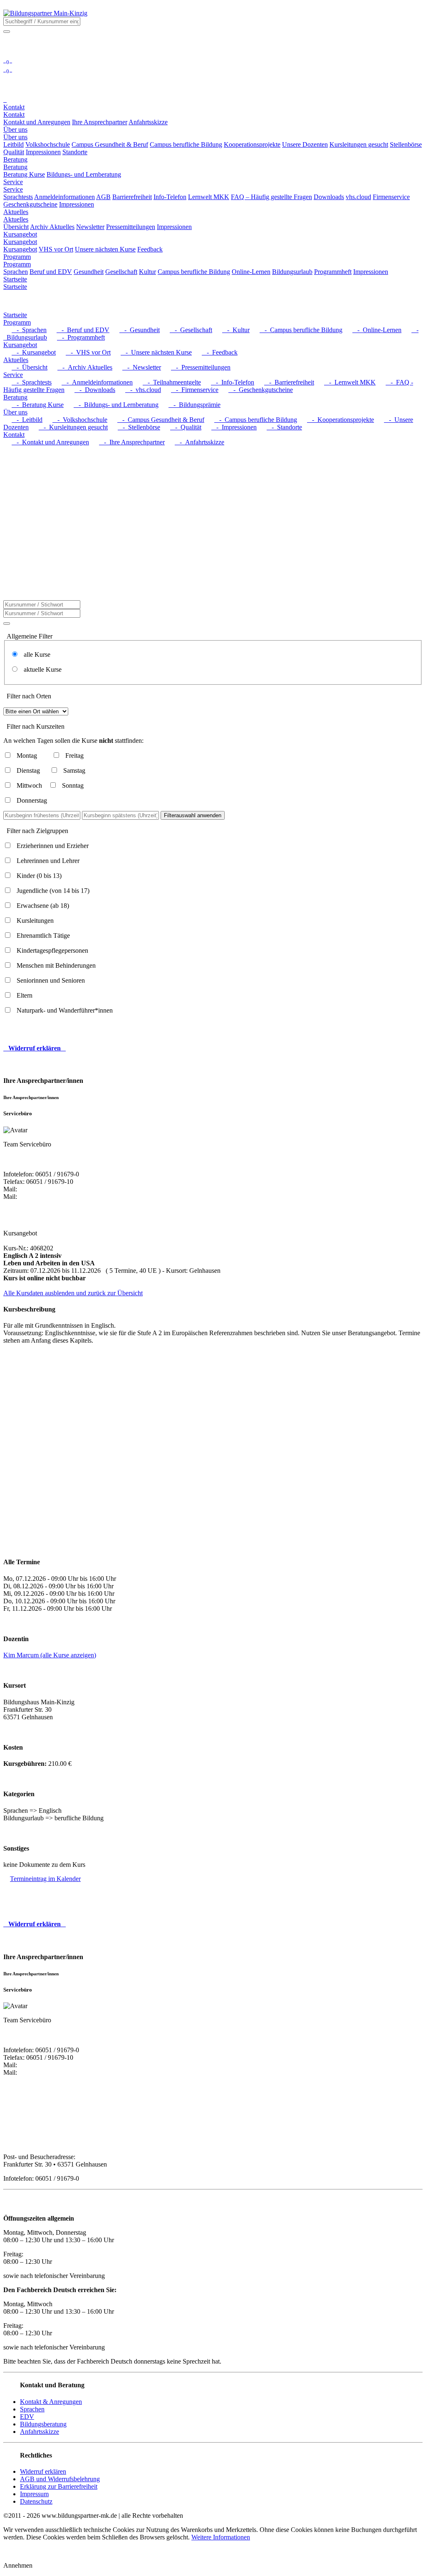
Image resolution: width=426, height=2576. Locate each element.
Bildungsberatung (43, 2424)
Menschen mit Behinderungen (56, 965)
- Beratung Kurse (38, 405)
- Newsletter (142, 367)
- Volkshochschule (80, 420)
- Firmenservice (195, 390)
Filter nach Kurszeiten (36, 726)
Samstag (74, 770)
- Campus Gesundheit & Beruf (161, 420)
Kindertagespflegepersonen (52, 950)
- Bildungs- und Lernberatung (116, 405)
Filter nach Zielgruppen (37, 831)
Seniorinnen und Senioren (51, 980)
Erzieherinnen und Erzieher (53, 846)
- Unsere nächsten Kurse (156, 352)
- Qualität (186, 427)
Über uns (15, 137)
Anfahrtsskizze (40, 2432)
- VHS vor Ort (88, 352)
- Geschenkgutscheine (261, 390)
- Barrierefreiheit (289, 382)
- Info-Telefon (233, 382)
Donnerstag (32, 800)
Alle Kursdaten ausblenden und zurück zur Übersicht (73, 1293)
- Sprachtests (32, 382)
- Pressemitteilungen (201, 367)
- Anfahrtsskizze (199, 442)
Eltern (25, 995)
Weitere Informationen (221, 2537)
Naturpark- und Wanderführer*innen (65, 1010)
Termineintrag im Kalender (45, 1879)
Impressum (34, 2494)
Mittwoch (29, 785)
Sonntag (73, 785)
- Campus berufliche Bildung (301, 330)
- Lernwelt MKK (350, 382)
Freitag (74, 756)
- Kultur (236, 330)
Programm (17, 264)
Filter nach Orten (29, 696)
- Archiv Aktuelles (85, 367)
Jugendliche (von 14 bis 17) (53, 891)
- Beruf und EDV (83, 330)
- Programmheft (81, 337)
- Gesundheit (140, 330)
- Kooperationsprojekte (341, 420)
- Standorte (284, 427)
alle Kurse (35, 654)
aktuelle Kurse (40, 669)
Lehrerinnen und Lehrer (48, 861)
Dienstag (28, 770)
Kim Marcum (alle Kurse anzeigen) (50, 1655)
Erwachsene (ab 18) (43, 906)
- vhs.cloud (143, 390)
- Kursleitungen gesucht (73, 427)
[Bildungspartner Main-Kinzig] (45, 13)
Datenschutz (36, 2501)
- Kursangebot (34, 352)
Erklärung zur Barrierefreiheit (59, 2486)
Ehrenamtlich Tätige (43, 935)
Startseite (15, 287)
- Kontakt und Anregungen (50, 442)
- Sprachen (29, 330)
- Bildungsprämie (194, 405)
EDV (27, 2417)
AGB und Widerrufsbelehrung (60, 2479)
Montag (27, 756)
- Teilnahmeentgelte (172, 382)
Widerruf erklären (43, 2471)
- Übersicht (30, 367)
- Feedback (220, 352)
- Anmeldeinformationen (97, 382)
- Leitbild (27, 420)
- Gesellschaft (191, 330)
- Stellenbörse (139, 427)
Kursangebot (20, 242)
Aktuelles (16, 219)
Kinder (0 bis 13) (39, 876)
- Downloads (95, 390)
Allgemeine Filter (30, 636)
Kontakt (14, 115)
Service (13, 189)
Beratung (15, 167)
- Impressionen (234, 427)
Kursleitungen (35, 921)
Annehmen (18, 2565)
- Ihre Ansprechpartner (132, 442)
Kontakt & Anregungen (51, 2402)
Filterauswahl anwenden (193, 815)
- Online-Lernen (377, 330)
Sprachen (32, 2409)
